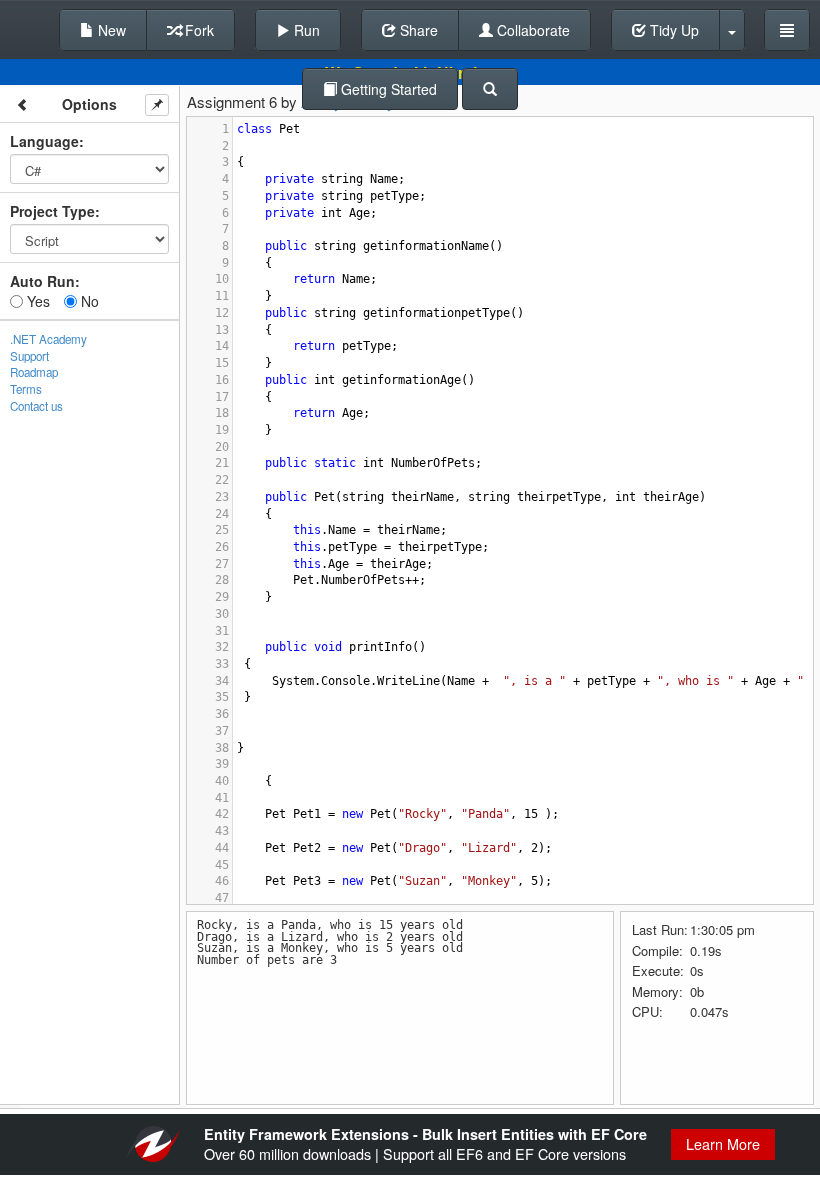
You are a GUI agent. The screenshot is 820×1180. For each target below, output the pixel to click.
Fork (197, 30)
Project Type (52, 211)
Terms (26, 389)
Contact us (36, 406)
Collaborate (531, 30)
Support (29, 356)
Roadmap (34, 372)
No (88, 301)
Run (305, 30)
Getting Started (387, 89)
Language (44, 141)
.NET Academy (48, 339)
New (110, 30)
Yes (36, 301)
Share (417, 30)
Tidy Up (672, 30)
